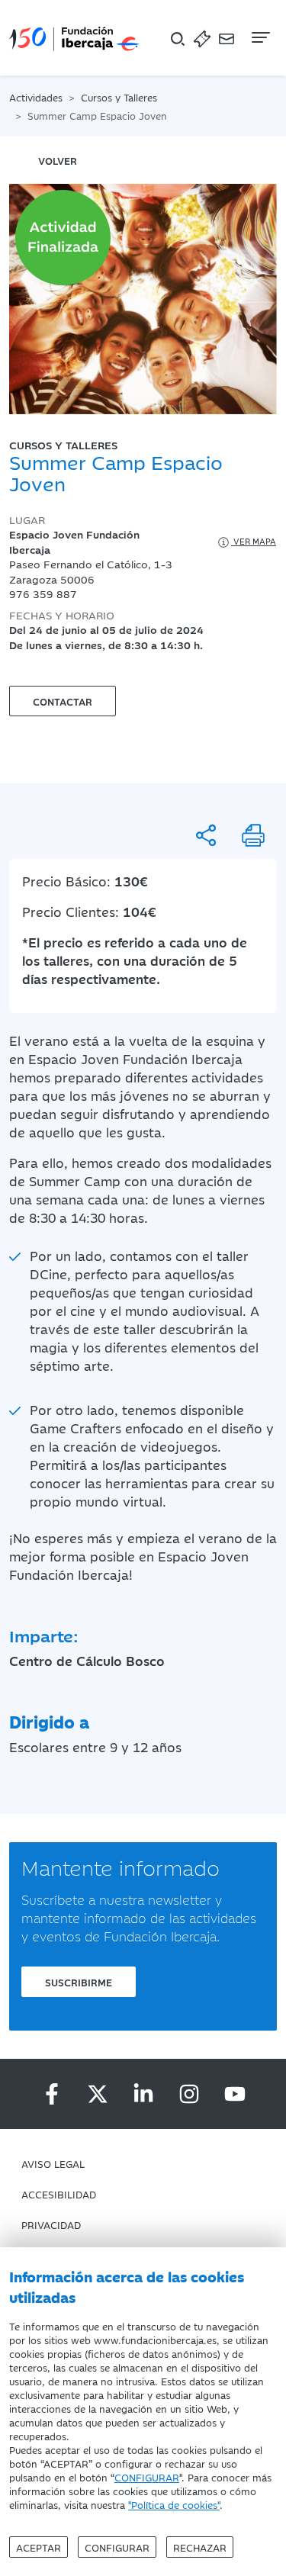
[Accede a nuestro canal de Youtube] (235, 2094)
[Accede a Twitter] (98, 2094)
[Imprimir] (253, 835)
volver (58, 160)
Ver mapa (254, 541)
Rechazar (200, 2547)
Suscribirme (79, 1982)
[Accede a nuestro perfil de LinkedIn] (143, 2094)
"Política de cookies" (174, 2504)
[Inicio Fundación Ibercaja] (74, 38)
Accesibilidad (59, 2194)
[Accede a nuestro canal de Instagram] (189, 2094)
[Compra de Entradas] (202, 38)
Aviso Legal (53, 2163)
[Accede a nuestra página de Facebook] (52, 2094)
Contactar (63, 701)
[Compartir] (206, 835)
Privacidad (51, 2224)
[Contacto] (227, 38)
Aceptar (39, 2547)
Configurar (117, 2547)
